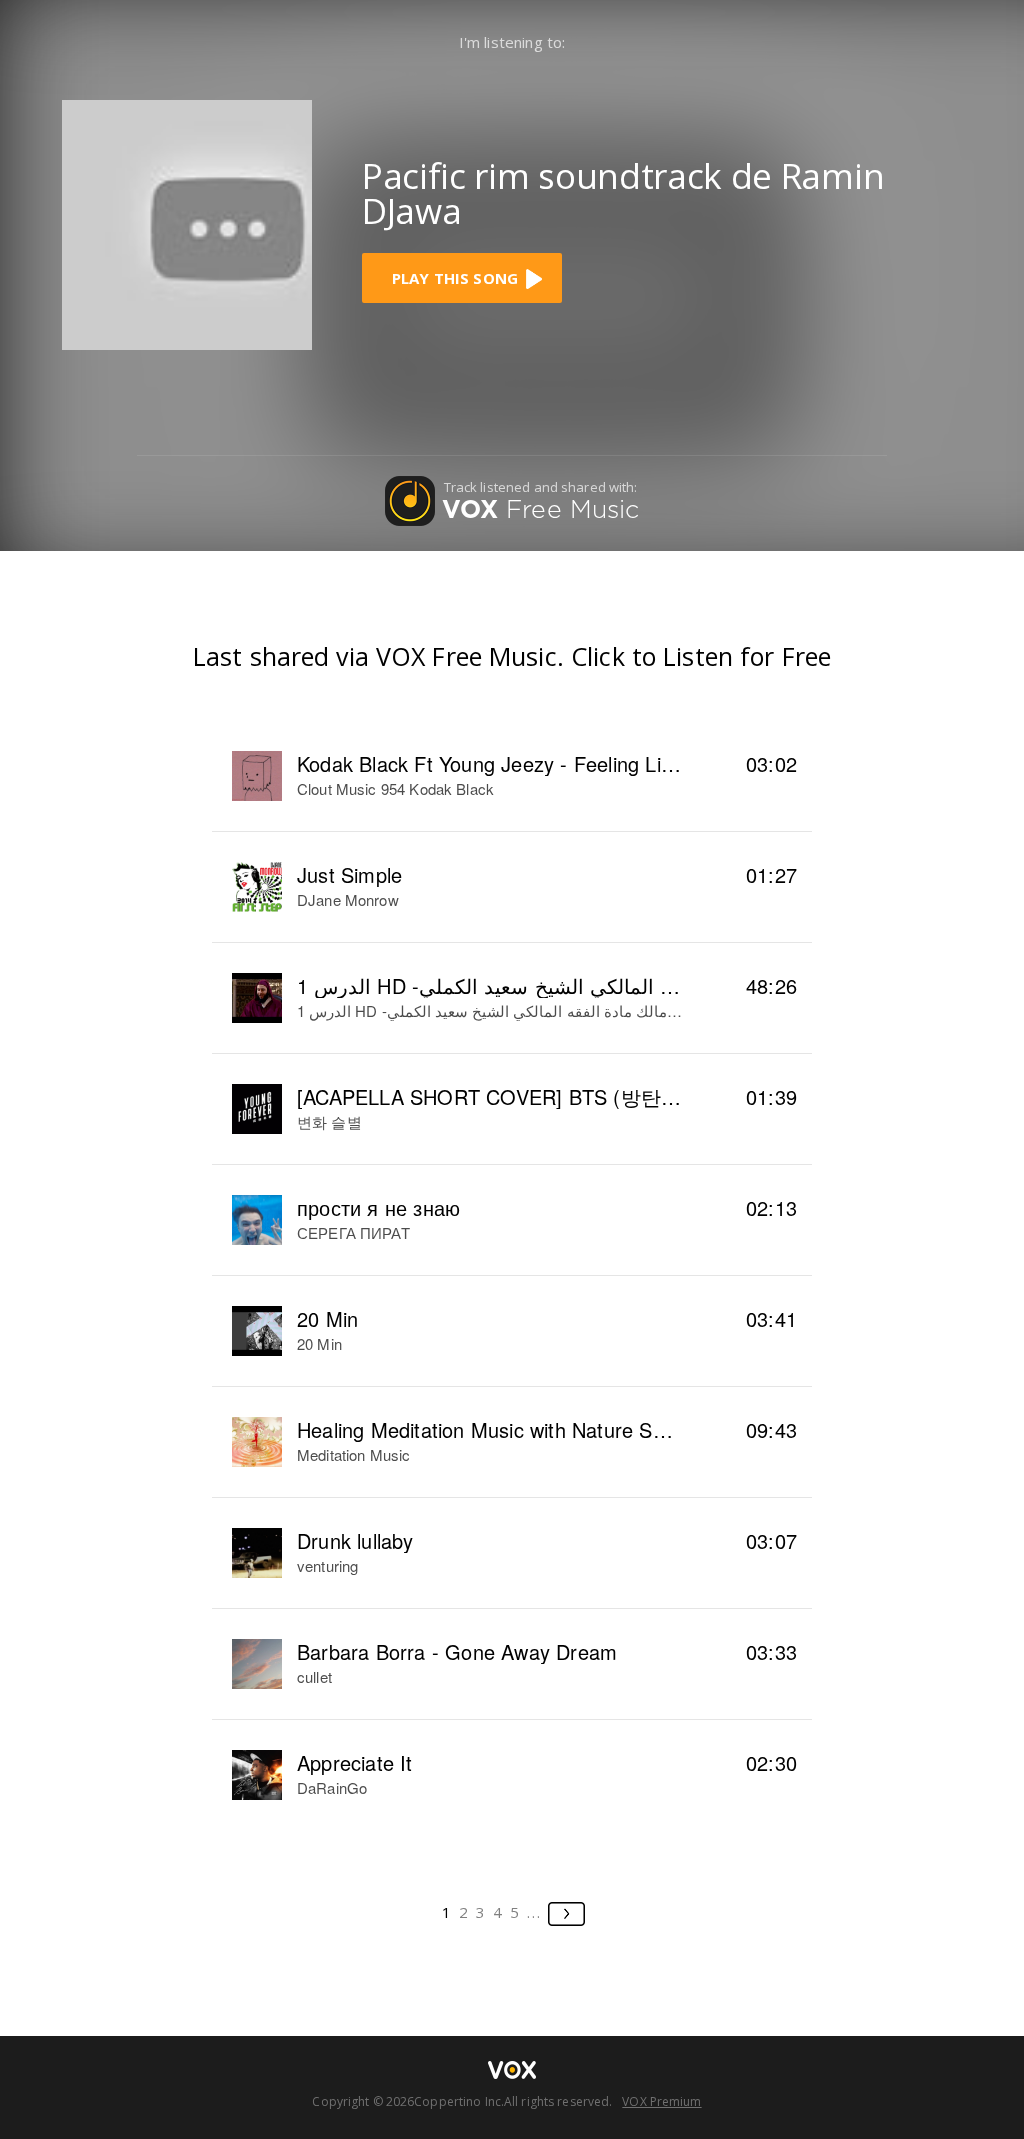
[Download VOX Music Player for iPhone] (187, 222)
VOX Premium (661, 2101)
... (534, 1912)
